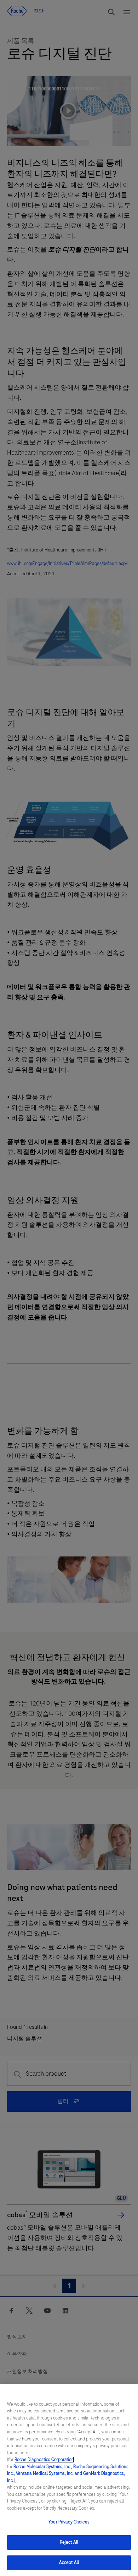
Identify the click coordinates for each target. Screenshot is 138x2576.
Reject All (69, 2542)
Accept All (69, 2563)
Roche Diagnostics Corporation (44, 2460)
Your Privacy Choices (69, 2522)
